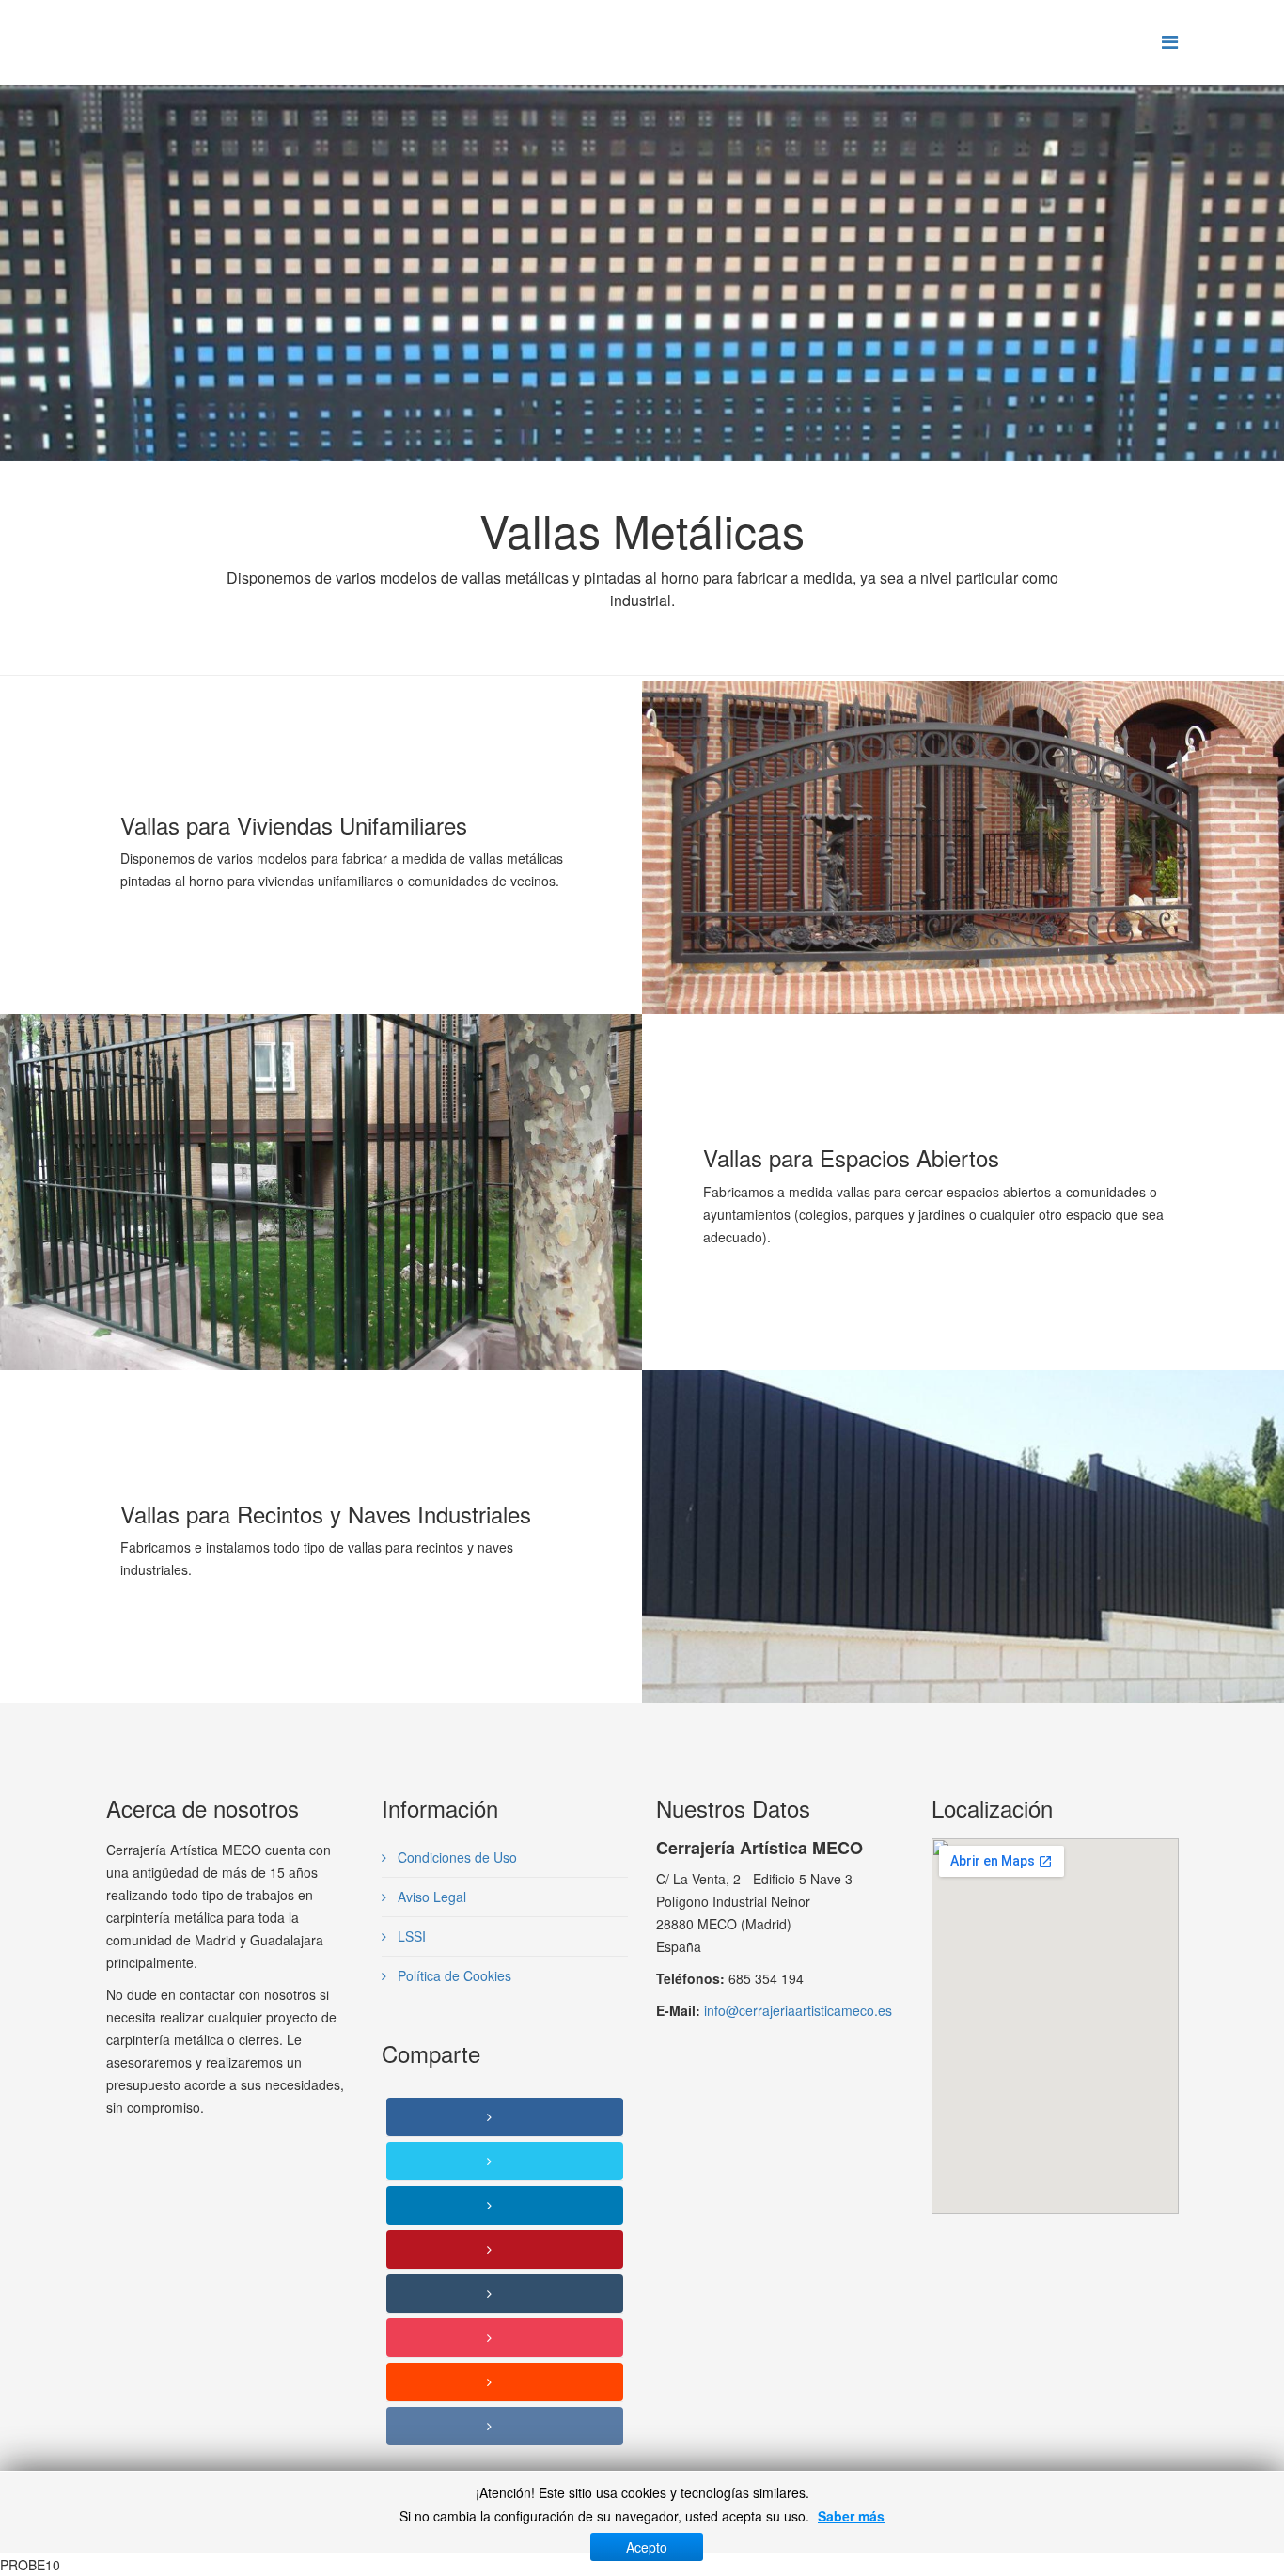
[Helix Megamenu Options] (1170, 41)
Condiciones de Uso (455, 1857)
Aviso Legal (430, 1897)
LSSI (410, 1936)
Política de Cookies (453, 1975)
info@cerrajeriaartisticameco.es (798, 2010)
